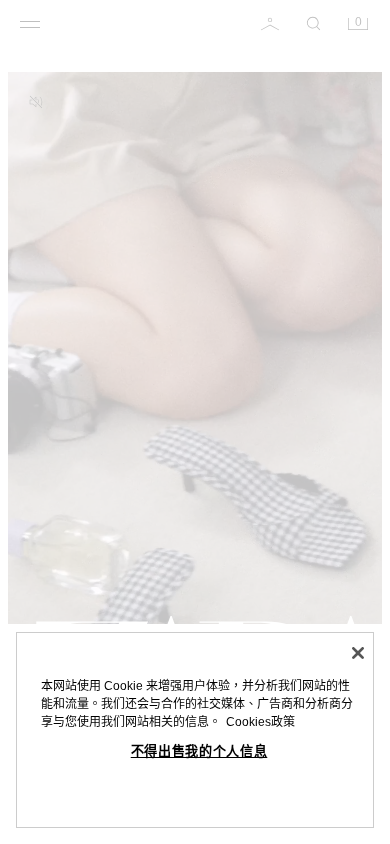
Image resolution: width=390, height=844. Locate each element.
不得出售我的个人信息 (199, 751)
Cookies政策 (260, 722)
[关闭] (358, 653)
